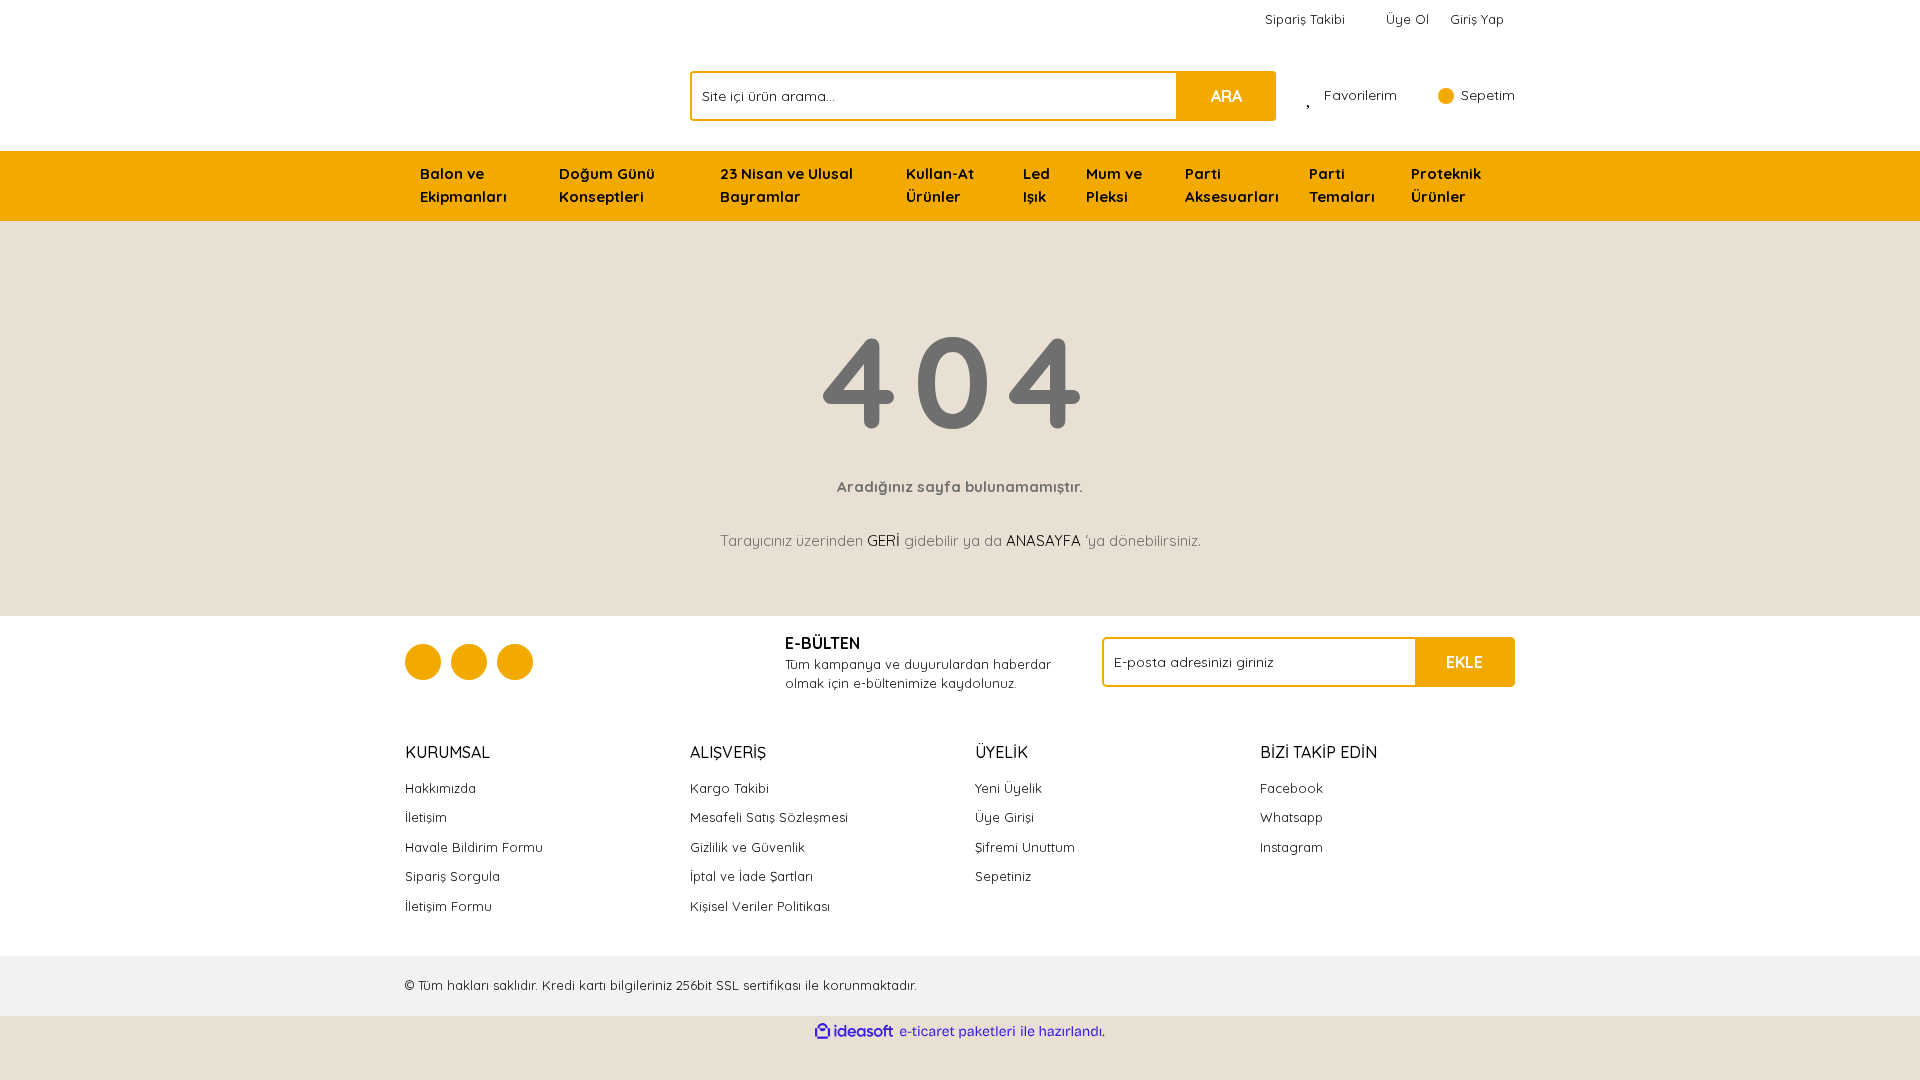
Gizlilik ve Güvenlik (747, 847)
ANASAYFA (1043, 540)
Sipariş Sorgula (452, 876)
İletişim (426, 817)
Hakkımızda (440, 788)
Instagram (1291, 847)
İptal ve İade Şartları (751, 876)
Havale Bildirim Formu (474, 847)
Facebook (1291, 788)
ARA (1226, 96)
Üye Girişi (1004, 817)
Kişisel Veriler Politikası (760, 906)
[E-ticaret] (957, 1032)
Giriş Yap (1477, 19)
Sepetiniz (1003, 876)
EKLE (1464, 662)
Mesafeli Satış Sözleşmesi (769, 817)
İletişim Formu (448, 906)
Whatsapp (1291, 817)
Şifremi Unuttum (1025, 847)
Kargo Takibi (729, 788)
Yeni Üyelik (1008, 788)
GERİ (883, 540)
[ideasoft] (854, 1032)
